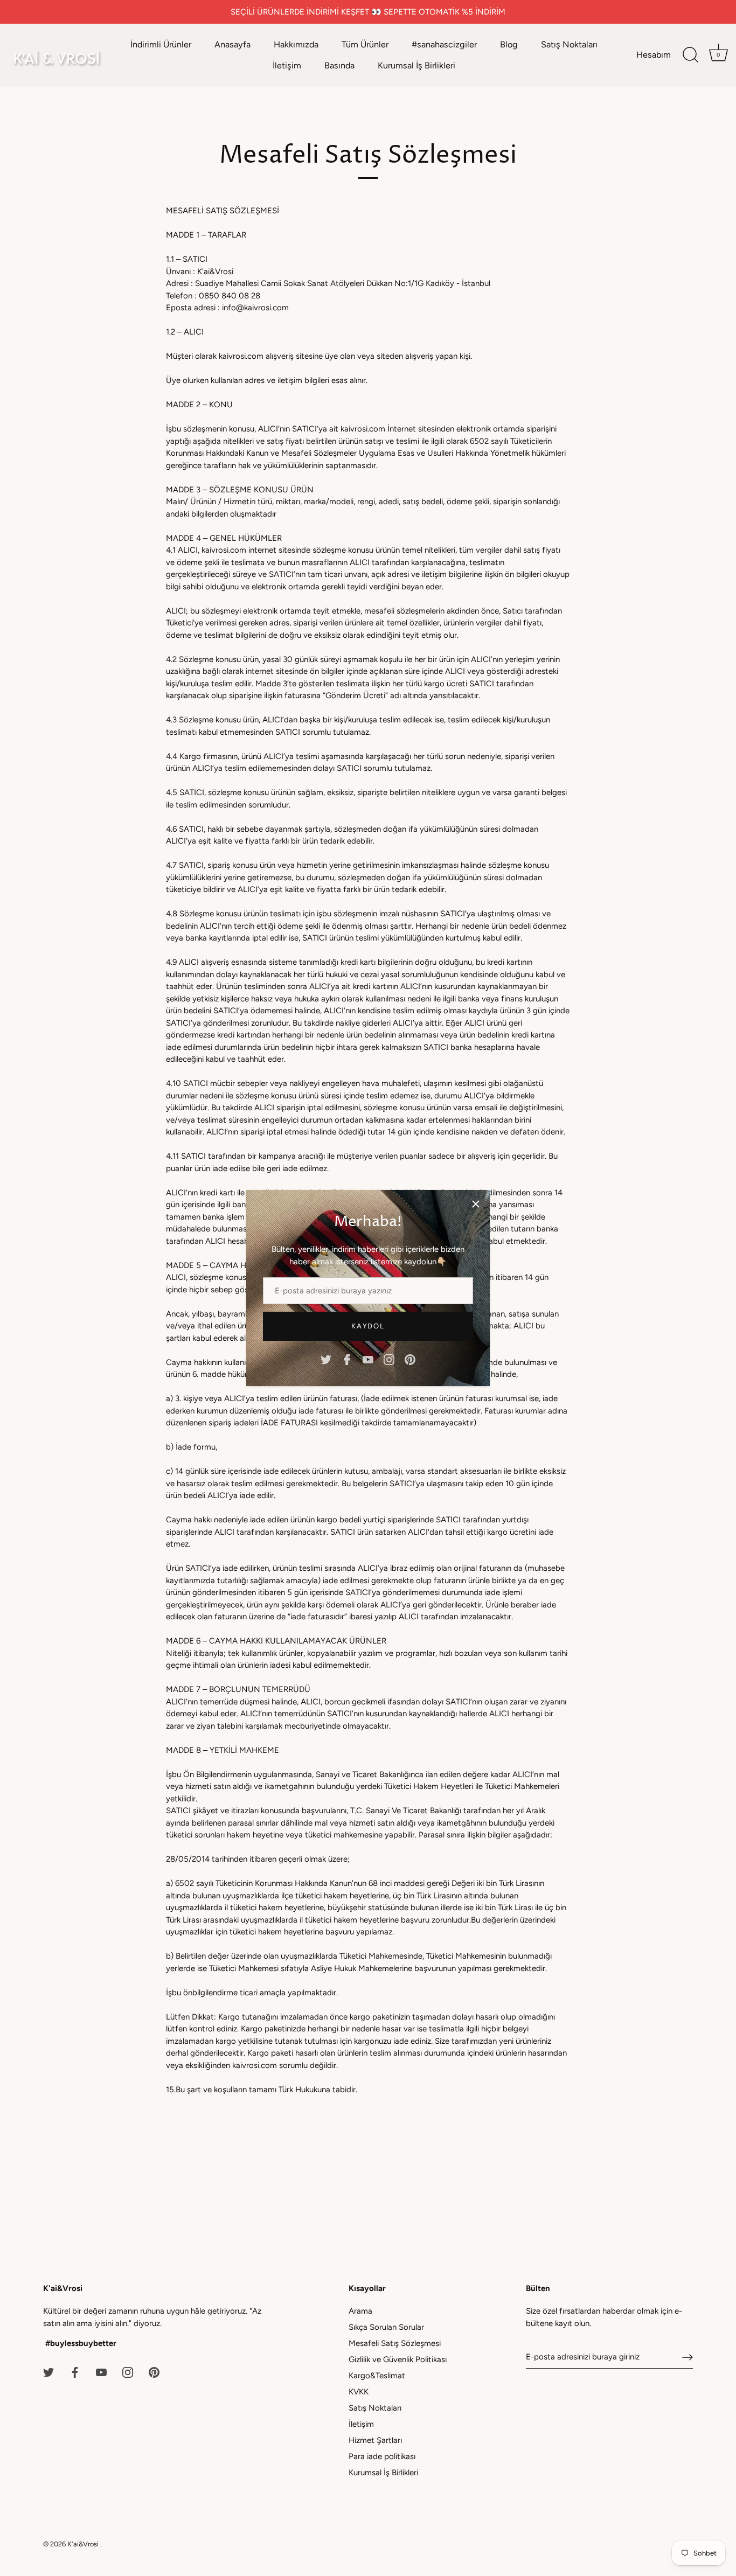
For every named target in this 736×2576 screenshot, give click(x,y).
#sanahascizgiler (444, 44)
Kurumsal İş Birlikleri (416, 65)
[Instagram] (389, 1359)
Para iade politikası (382, 2456)
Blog (509, 44)
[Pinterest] (410, 1359)
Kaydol (368, 1326)
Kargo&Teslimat (377, 2376)
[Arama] (690, 55)
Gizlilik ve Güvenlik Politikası (398, 2359)
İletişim (287, 65)
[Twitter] (326, 1359)
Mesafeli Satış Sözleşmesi (395, 2343)
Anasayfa (232, 44)
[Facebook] (347, 1359)
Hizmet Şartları (375, 2440)
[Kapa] (476, 1204)
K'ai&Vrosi (84, 2544)
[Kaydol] (688, 2357)
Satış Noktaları (569, 44)
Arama (360, 2311)
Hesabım (654, 55)
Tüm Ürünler (365, 44)
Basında (339, 65)
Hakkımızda (296, 44)
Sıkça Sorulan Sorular (386, 2327)
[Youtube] (368, 1359)
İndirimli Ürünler (161, 44)
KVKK (359, 2392)
